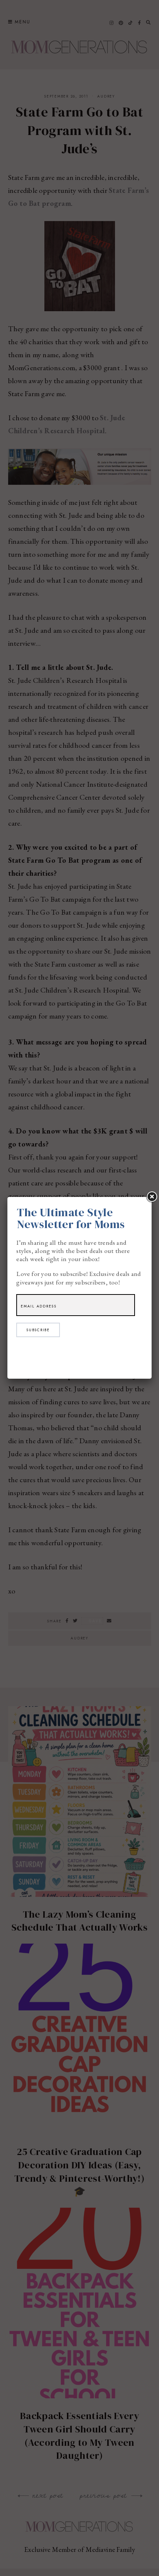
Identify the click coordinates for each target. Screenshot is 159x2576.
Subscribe (38, 1330)
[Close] (152, 1197)
